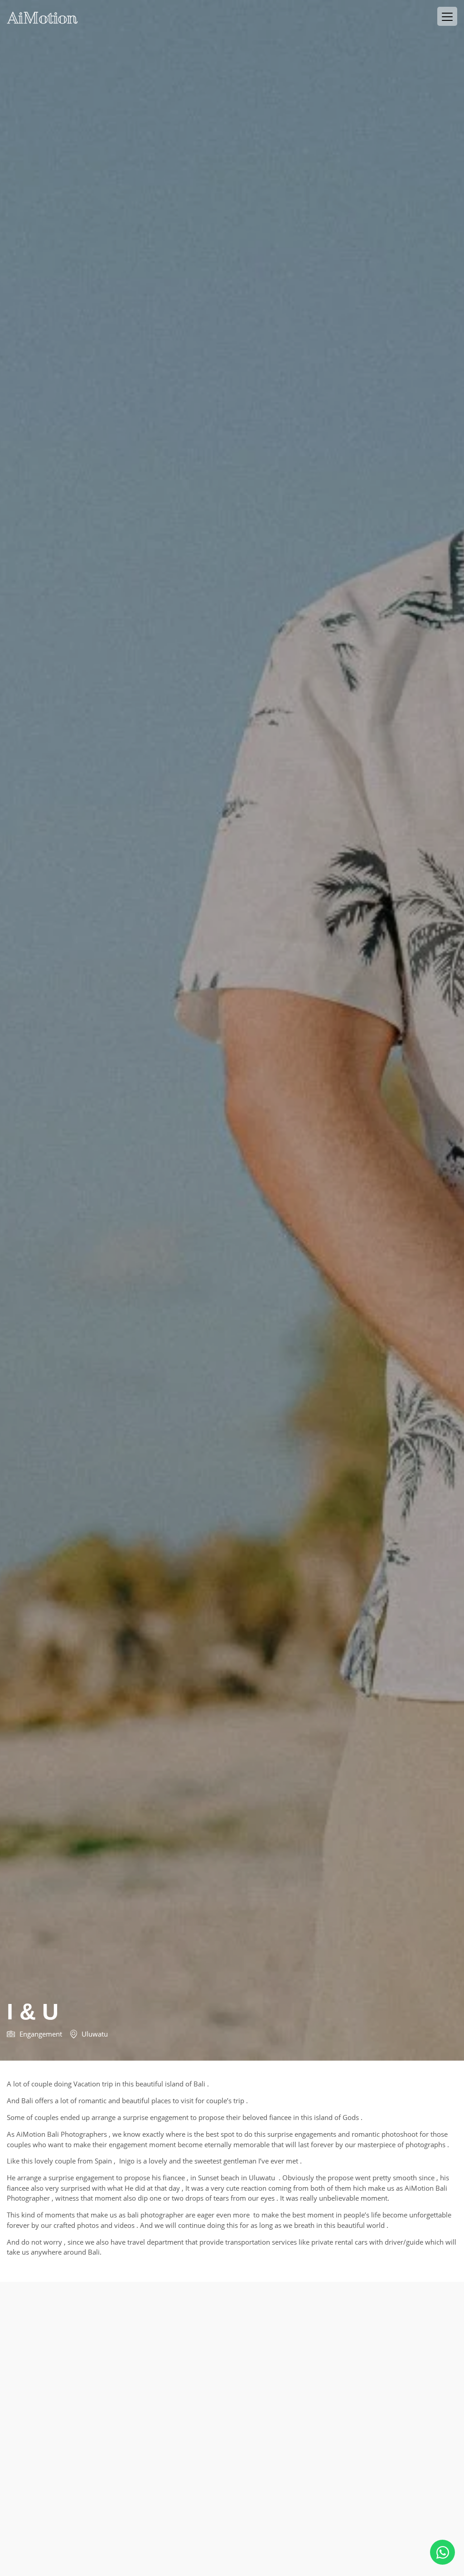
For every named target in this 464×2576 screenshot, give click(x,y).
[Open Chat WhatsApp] (442, 2552)
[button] (447, 16)
